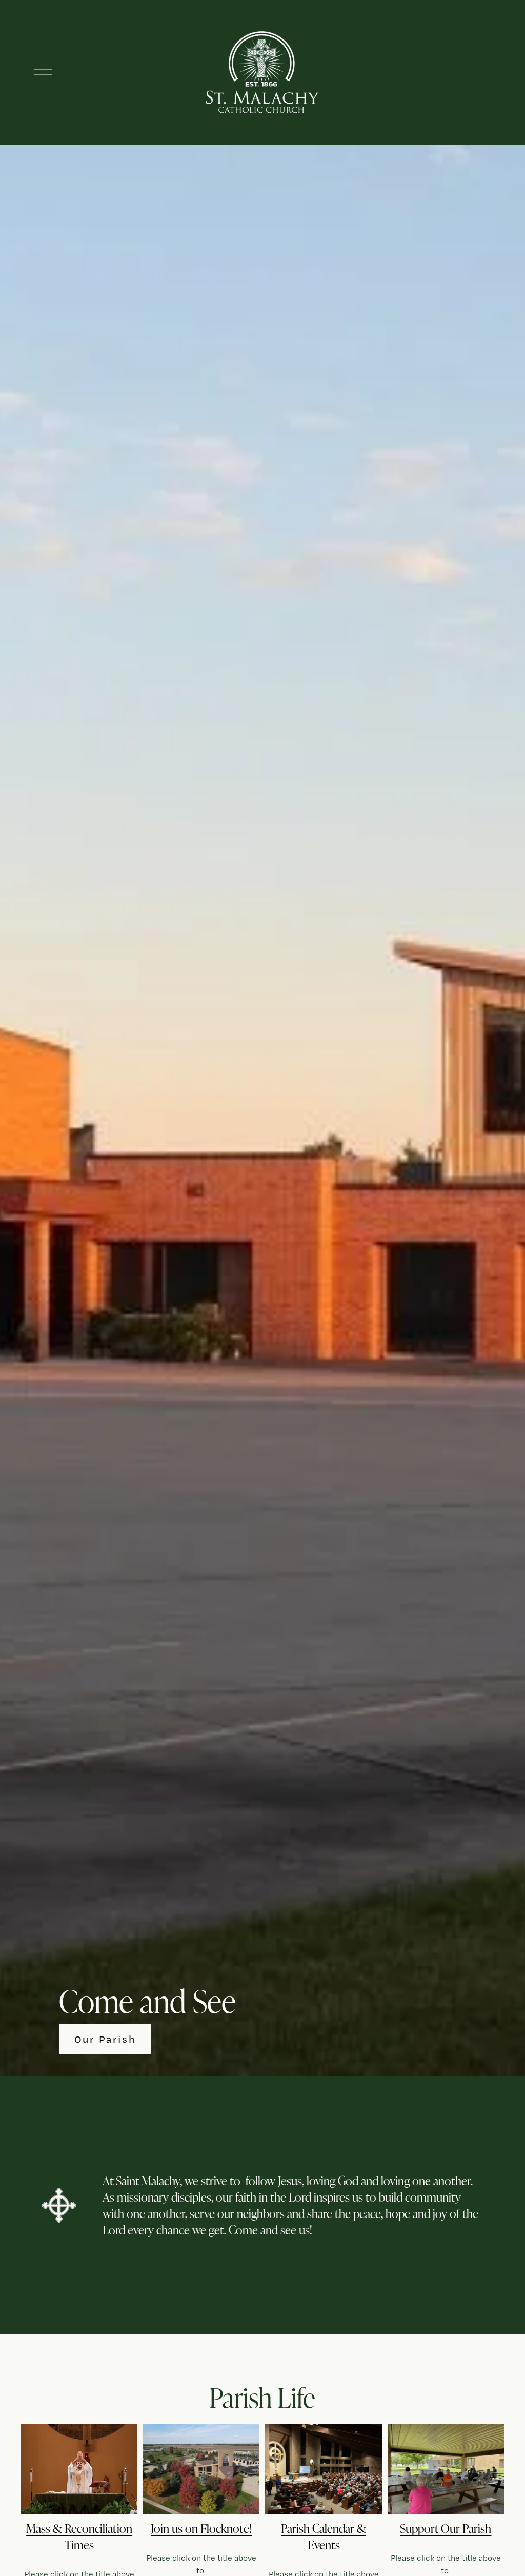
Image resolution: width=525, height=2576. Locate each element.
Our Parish (105, 2039)
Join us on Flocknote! (201, 2528)
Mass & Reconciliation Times (79, 2536)
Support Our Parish (446, 2528)
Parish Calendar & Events (324, 2536)
